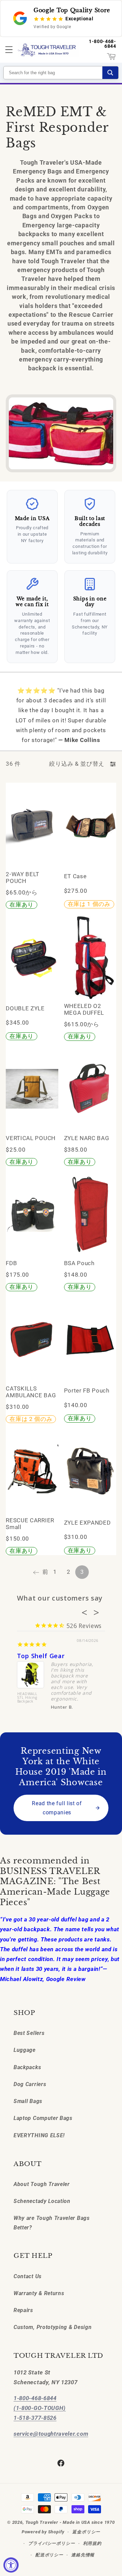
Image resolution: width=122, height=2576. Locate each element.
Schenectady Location (42, 2201)
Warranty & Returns (39, 2293)
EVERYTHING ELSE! (39, 2135)
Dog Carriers (30, 2084)
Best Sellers (29, 2033)
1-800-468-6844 (103, 44)
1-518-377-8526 (35, 2418)
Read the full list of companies (57, 1808)
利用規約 (92, 2543)
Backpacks (27, 2067)
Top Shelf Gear (41, 1656)
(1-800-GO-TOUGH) (40, 2408)
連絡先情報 (83, 2555)
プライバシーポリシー (52, 2543)
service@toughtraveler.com (51, 2434)
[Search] (110, 73)
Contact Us (28, 2276)
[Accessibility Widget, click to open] (11, 2565)
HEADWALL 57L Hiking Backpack (27, 1698)
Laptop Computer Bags (43, 2118)
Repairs (23, 2310)
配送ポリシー (49, 2555)
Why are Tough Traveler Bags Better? (52, 2223)
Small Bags (28, 2101)
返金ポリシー (86, 2532)
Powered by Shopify (43, 2532)
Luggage (25, 2050)
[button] (9, 50)
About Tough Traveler (42, 2184)
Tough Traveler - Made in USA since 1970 (70, 2522)
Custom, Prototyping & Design (53, 2327)
